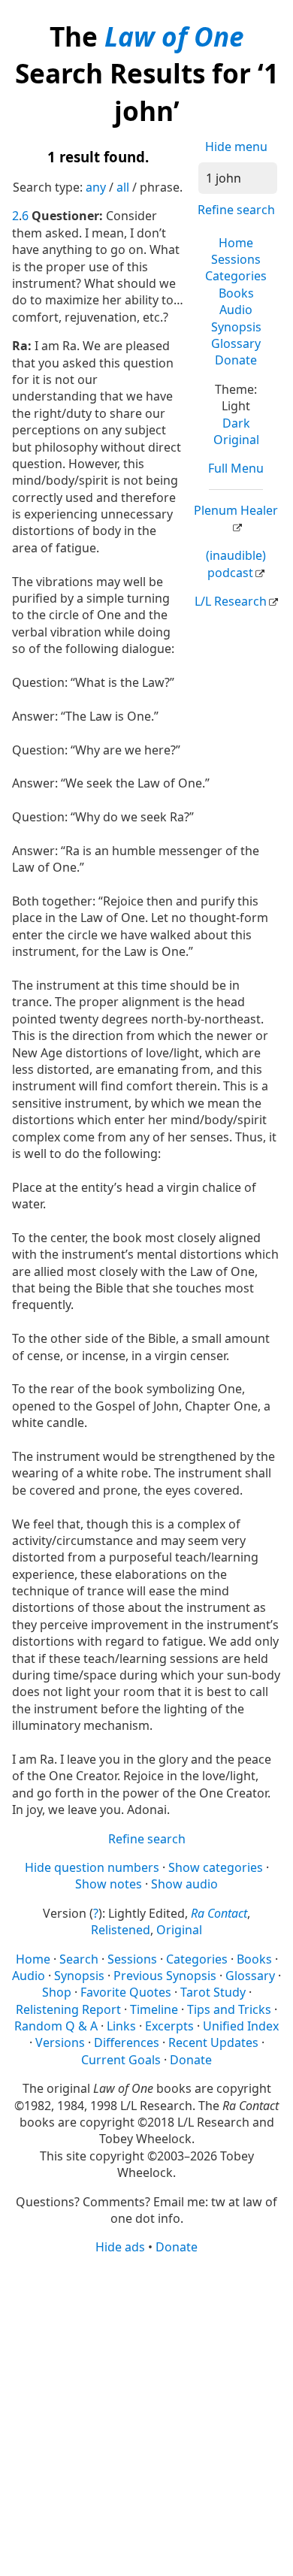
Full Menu (236, 468)
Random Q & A (56, 2026)
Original (236, 440)
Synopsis (236, 327)
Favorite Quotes (126, 1992)
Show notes (109, 1884)
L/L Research (231, 601)
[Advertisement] (146, 2414)
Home (236, 243)
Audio (236, 310)
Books (236, 293)
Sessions (236, 259)
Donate (236, 360)
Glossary (236, 343)
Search (79, 1959)
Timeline (154, 2009)
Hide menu (236, 147)
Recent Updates (213, 2042)
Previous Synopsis (165, 1976)
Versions (60, 2042)
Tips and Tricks (229, 2009)
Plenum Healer (236, 510)
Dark (236, 423)
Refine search (236, 210)
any (96, 187)
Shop (57, 1992)
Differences (127, 2042)
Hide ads (120, 2247)
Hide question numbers (92, 1867)
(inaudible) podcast (236, 564)
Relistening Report (68, 2009)
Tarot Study (213, 1992)
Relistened (121, 1930)
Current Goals (121, 2060)
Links (121, 2026)
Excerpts (169, 2026)
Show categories (216, 1867)
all (123, 187)
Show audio (184, 1884)
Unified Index (241, 2026)
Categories (236, 276)
